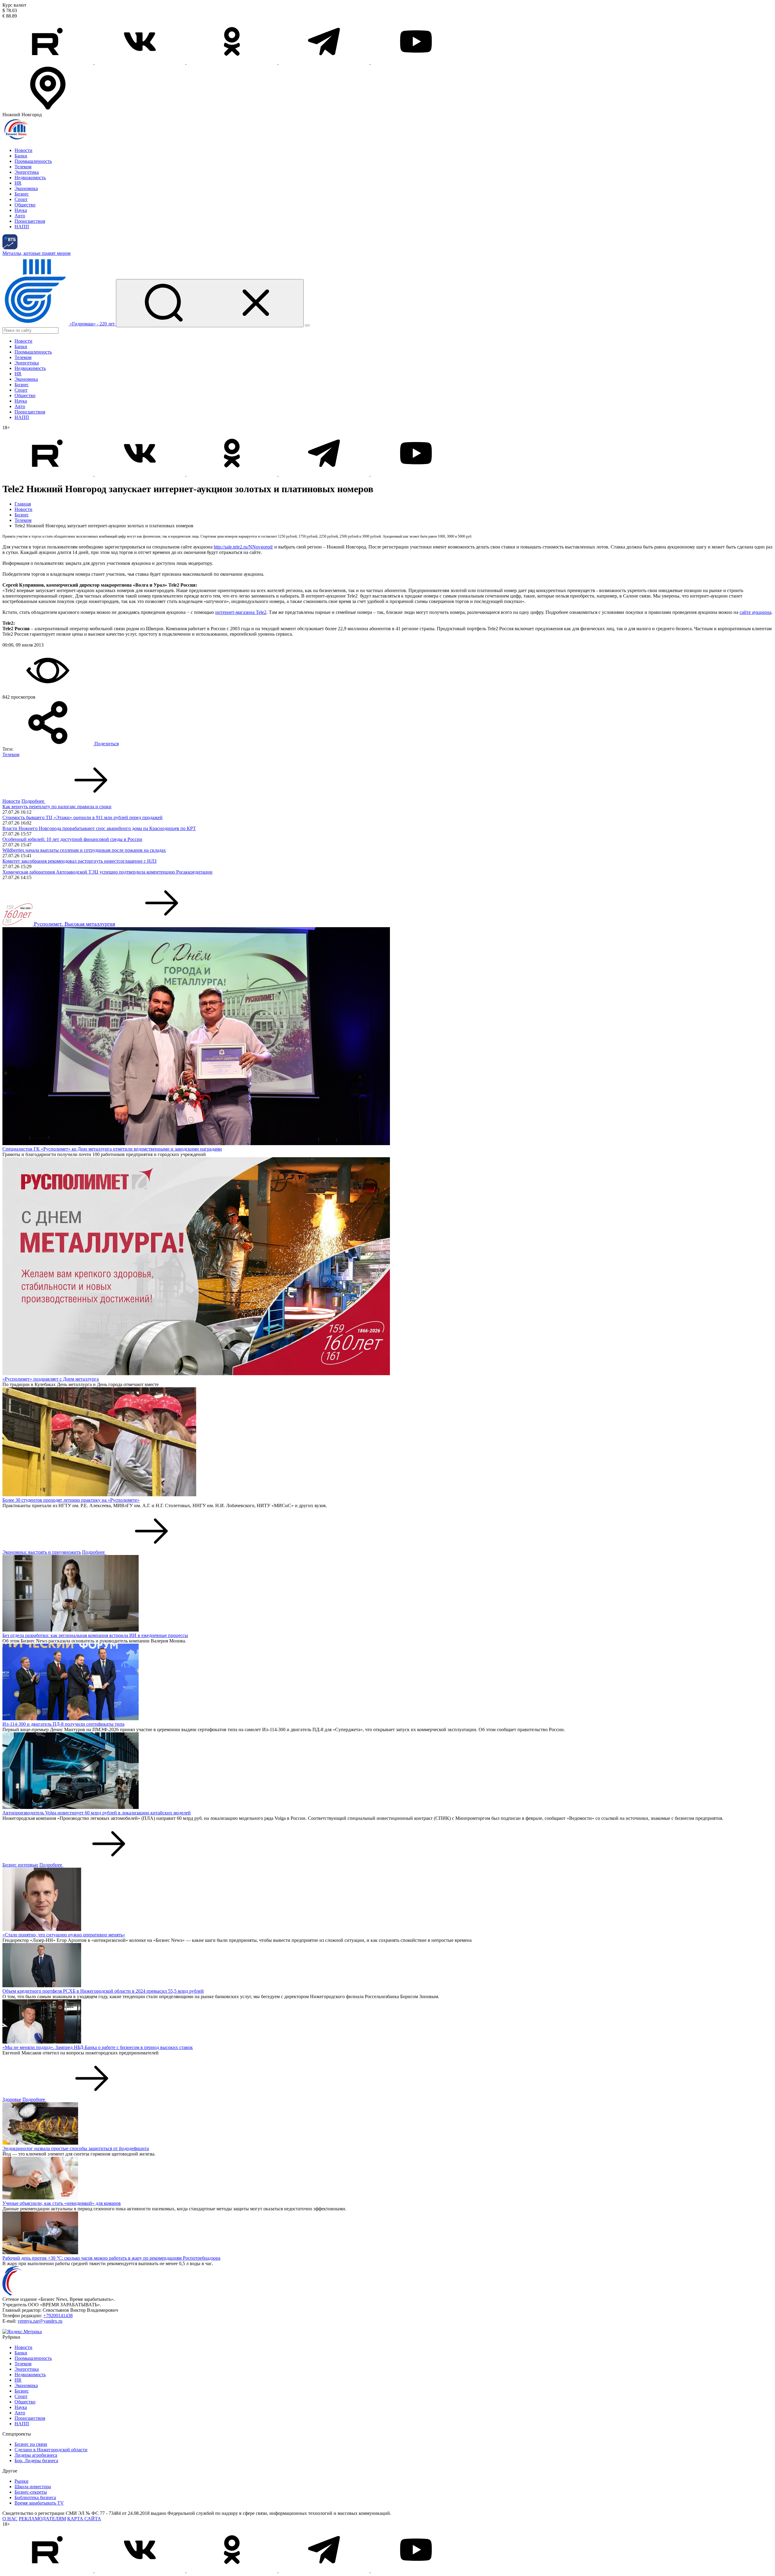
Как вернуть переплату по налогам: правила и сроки (57, 807)
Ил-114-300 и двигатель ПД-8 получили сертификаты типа (63, 1724)
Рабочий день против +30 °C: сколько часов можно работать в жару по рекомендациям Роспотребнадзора (111, 2258)
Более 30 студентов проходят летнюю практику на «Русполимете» (71, 1500)
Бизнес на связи (31, 2444)
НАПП (22, 227)
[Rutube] (48, 63)
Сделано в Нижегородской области (51, 2450)
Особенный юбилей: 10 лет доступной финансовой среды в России (72, 839)
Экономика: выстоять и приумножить (42, 1552)
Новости (23, 150)
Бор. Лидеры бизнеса (36, 2461)
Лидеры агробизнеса (36, 2455)
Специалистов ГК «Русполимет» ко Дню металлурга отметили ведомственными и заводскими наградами (112, 1149)
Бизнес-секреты (31, 2492)
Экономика (26, 188)
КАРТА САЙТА (84, 2519)
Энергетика (27, 172)
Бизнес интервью (20, 1865)
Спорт (21, 199)
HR (18, 183)
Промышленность (33, 161)
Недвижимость (30, 178)
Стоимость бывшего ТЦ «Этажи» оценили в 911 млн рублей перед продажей (82, 817)
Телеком (23, 167)
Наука (21, 210)
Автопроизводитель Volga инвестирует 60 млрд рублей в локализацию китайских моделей (97, 1813)
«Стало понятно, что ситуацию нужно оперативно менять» (64, 1935)
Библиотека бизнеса (35, 2497)
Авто (20, 216)
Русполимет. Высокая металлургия (74, 924)
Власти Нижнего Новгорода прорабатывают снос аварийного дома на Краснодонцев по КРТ (99, 828)
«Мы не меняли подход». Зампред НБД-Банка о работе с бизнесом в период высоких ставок (98, 2047)
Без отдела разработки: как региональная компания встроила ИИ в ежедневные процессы (95, 1635)
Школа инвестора (33, 2487)
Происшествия (30, 221)
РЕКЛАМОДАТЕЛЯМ (42, 2519)
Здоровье (12, 2099)
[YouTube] (416, 63)
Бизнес (22, 194)
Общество (25, 205)
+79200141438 (58, 2316)
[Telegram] (325, 63)
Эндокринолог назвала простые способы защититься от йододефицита (76, 2148)
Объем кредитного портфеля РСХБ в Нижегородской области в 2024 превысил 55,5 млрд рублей (103, 1991)
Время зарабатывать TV (39, 2503)
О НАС (10, 2519)
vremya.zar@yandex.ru (40, 2321)
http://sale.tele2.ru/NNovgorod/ (243, 547)
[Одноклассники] (232, 63)
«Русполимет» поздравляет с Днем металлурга (51, 1379)
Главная (23, 504)
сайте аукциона (755, 612)
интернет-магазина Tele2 (241, 612)
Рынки (21, 2481)
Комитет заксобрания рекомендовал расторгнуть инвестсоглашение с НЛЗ (79, 861)
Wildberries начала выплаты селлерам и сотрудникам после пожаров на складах (84, 850)
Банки (21, 156)
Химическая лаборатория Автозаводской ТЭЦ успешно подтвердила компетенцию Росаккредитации (107, 872)
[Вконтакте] (140, 63)
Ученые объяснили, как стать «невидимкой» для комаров (62, 2203)
